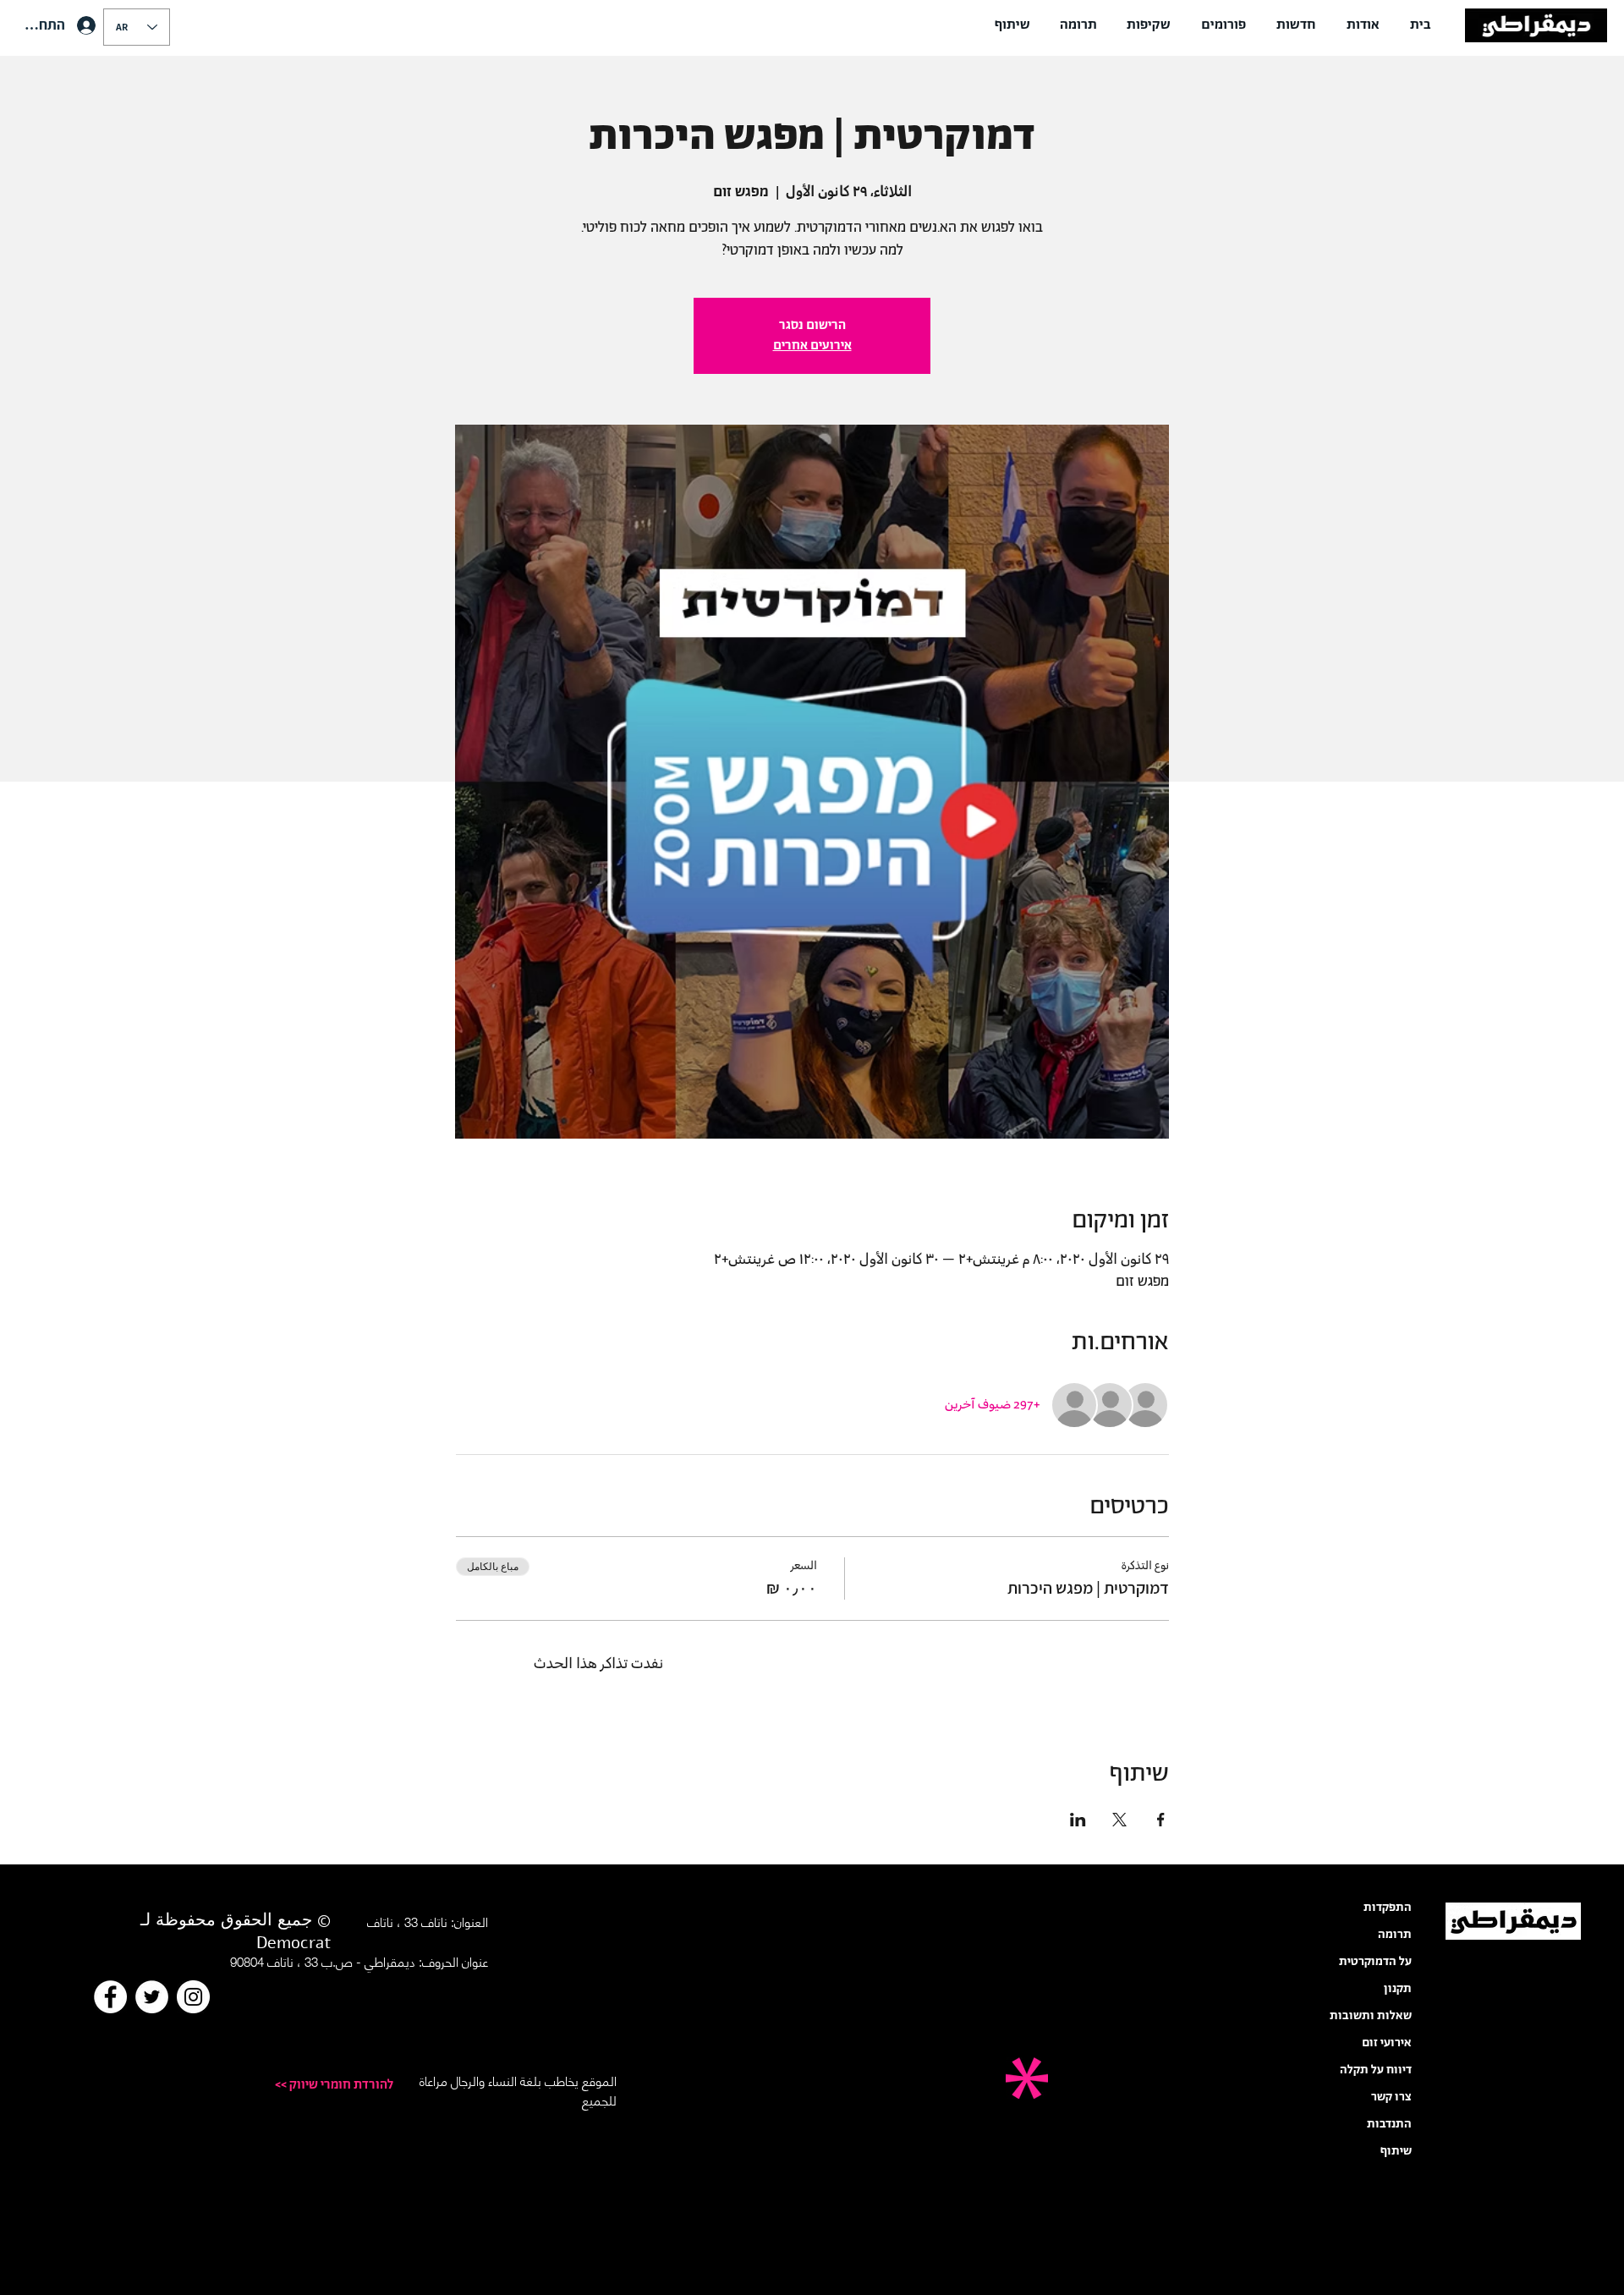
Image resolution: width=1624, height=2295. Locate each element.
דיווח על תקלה (1376, 2070)
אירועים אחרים (812, 346)
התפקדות (1388, 1908)
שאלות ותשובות (1371, 2016)
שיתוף (1396, 2151)
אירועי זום (1387, 2043)
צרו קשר (1391, 2097)
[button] (1363, 25)
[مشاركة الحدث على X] (1119, 1820)
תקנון (1398, 1989)
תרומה (1395, 1935)
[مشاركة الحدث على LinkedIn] (1078, 1820)
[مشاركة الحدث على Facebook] (1161, 1820)
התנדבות (1389, 2124)
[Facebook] (110, 1997)
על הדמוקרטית (1375, 1962)
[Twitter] (152, 1997)
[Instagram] (193, 1997)
